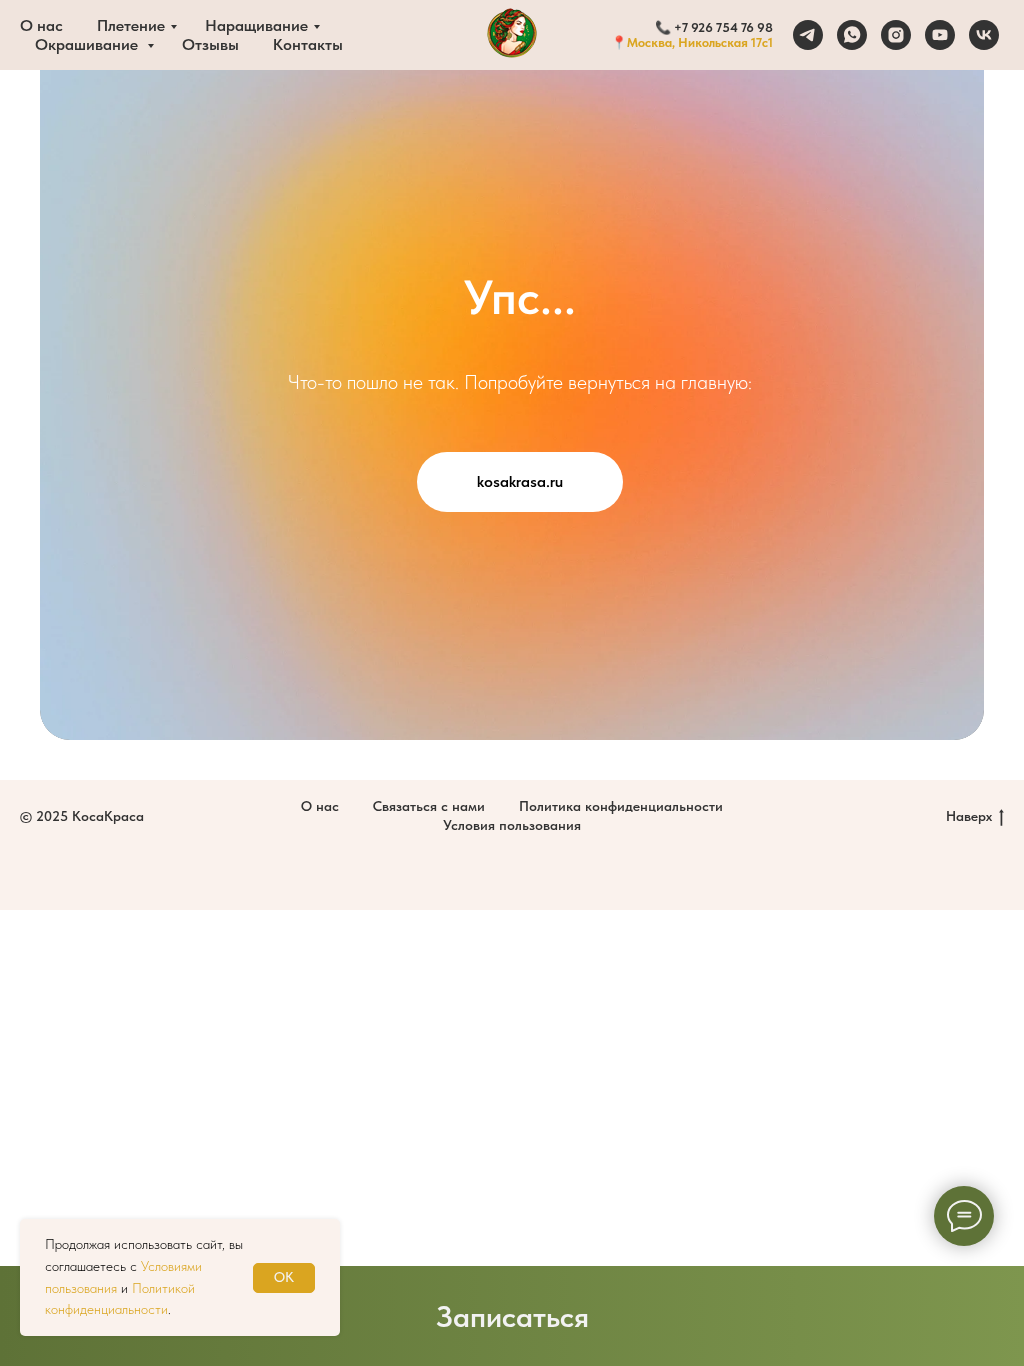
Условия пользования (512, 825)
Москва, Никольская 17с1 (700, 42)
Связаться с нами (429, 806)
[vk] (984, 35)
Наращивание (256, 25)
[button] (512, 1316)
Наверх (969, 816)
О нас (41, 25)
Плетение (131, 25)
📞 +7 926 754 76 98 (714, 27)
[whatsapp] (852, 35)
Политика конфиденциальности (621, 806)
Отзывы (210, 44)
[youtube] (940, 35)
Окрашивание (88, 44)
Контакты (308, 44)
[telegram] (808, 35)
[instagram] (896, 35)
